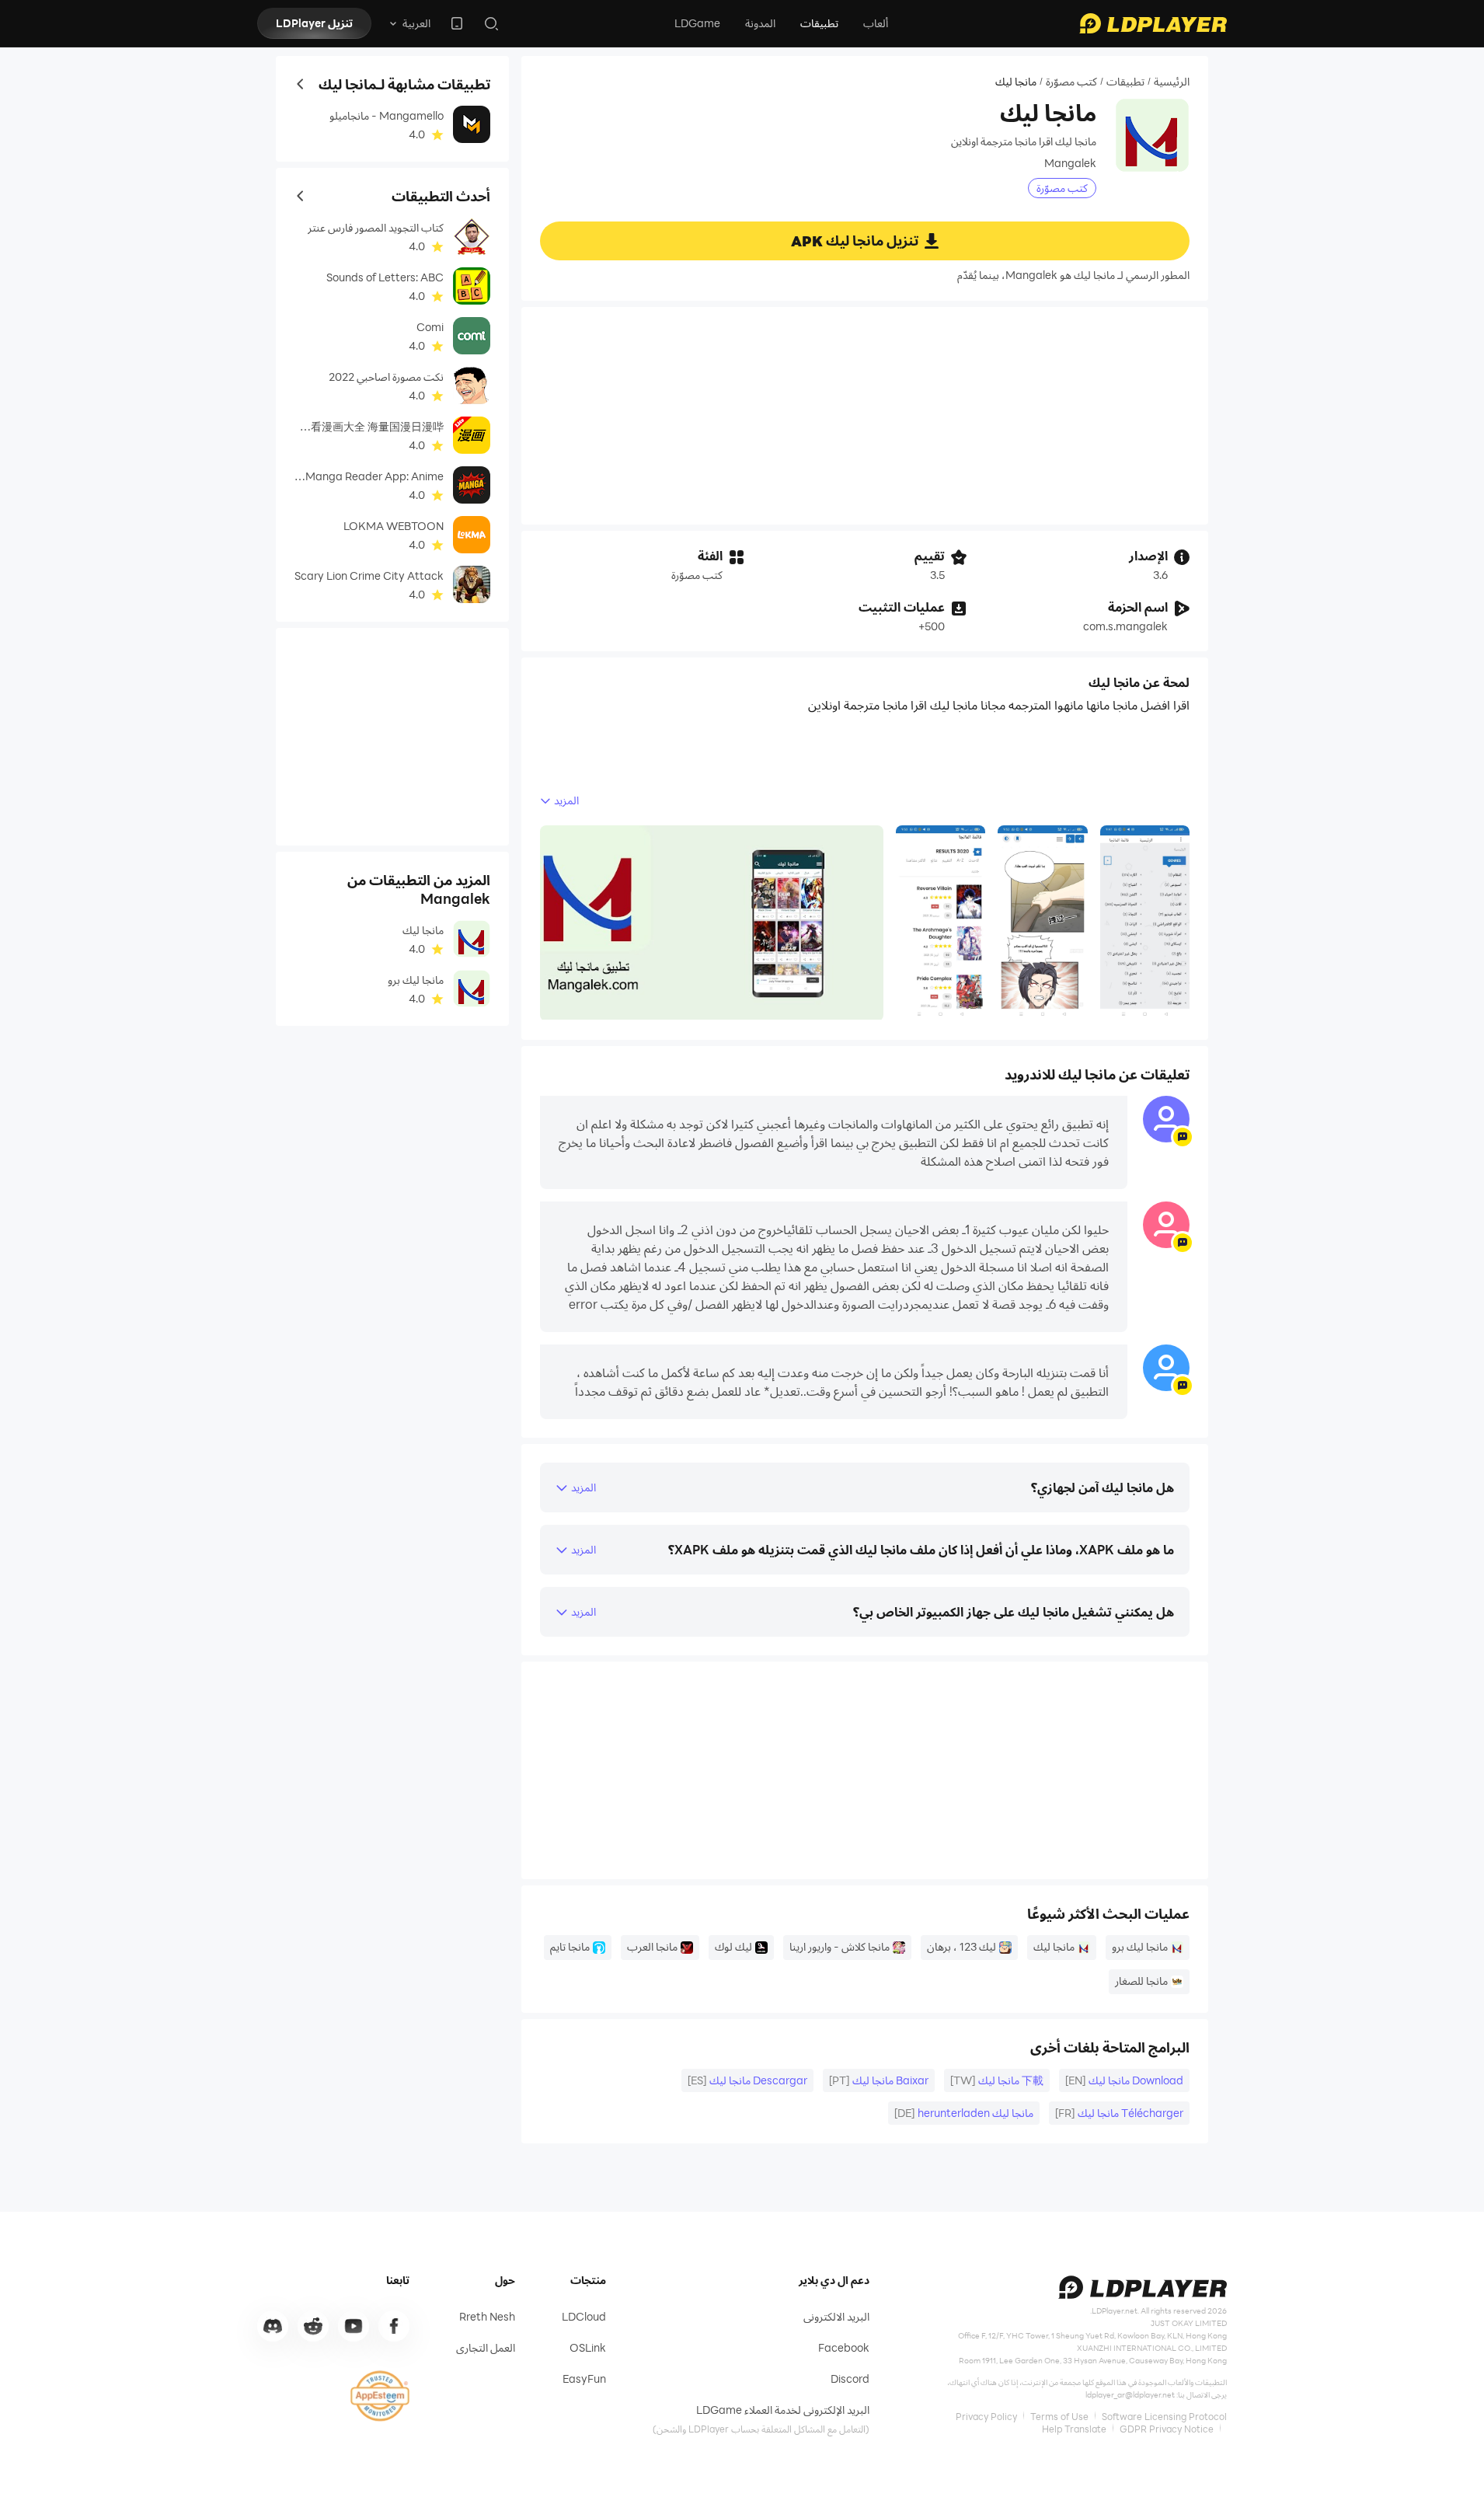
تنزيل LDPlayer (314, 23)
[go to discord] (273, 2326)
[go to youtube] (354, 2326)
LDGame (697, 23)
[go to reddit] (313, 2326)
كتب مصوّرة (1071, 82)
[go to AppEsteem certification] (380, 2396)
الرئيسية (1172, 82)
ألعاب (876, 23)
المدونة (760, 23)
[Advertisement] (865, 416)
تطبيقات (819, 23)
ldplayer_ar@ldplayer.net (1130, 2394)
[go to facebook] (394, 2326)
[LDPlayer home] (1153, 23)
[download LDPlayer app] (457, 23)
